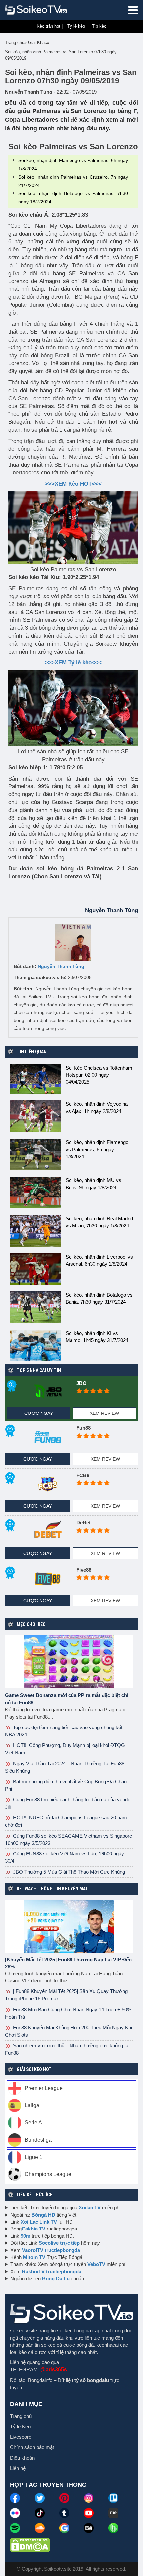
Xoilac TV (90, 2207)
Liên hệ (18, 2468)
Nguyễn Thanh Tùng (61, 966)
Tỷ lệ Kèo (20, 2427)
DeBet (84, 1522)
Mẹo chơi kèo (31, 1624)
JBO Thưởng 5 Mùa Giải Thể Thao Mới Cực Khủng (68, 1872)
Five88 (84, 1570)
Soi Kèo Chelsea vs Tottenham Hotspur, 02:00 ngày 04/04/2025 (99, 1075)
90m (25, 2236)
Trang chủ (21, 2416)
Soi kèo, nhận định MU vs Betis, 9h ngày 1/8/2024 (93, 1184)
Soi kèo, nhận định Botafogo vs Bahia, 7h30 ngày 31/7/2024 (99, 1298)
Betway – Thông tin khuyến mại (52, 1889)
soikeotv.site (23, 2330)
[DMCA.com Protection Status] (30, 2545)
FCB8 (83, 1475)
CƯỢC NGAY (39, 1413)
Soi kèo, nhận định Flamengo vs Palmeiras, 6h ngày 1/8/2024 (97, 1149)
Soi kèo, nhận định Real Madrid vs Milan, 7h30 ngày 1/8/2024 (99, 1222)
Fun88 (84, 1428)
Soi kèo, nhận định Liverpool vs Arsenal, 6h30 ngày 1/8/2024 (99, 1260)
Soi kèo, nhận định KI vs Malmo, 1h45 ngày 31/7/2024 (97, 1337)
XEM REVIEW (104, 1413)
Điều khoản (22, 2458)
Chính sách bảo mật (32, 2447)
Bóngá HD (43, 2215)
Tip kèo (99, 26)
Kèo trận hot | (50, 26)
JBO (82, 1383)
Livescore (21, 2437)
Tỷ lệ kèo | (77, 26)
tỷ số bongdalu (92, 2380)
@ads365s (54, 2370)
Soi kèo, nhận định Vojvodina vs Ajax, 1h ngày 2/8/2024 (97, 1107)
